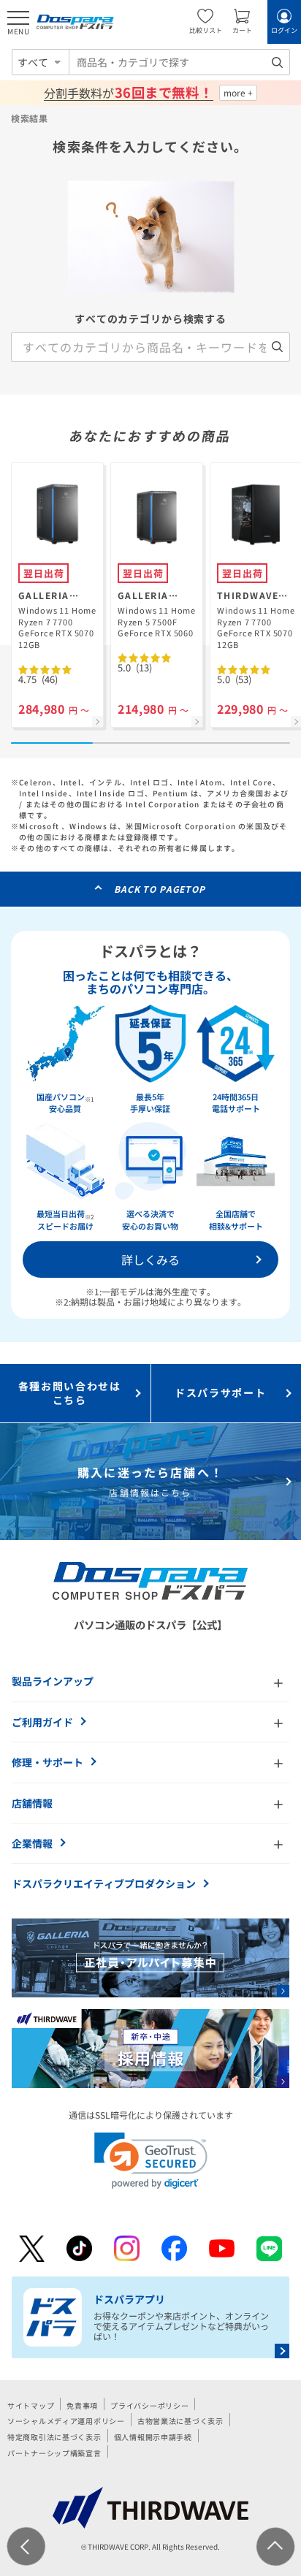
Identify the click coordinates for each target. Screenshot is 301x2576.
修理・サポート (47, 1762)
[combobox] (179, 62)
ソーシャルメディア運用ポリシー (66, 2421)
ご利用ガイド (42, 1722)
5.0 (135, 667)
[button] (151, 2161)
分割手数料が (128, 93)
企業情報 (32, 1843)
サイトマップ (31, 2405)
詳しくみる (150, 1260)
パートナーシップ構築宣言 (54, 2453)
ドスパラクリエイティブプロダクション (104, 1883)
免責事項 (82, 2405)
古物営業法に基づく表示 (180, 2421)
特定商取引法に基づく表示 (54, 2437)
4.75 (38, 679)
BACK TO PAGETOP (160, 889)
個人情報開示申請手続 (153, 2437)
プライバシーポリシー (149, 2405)
